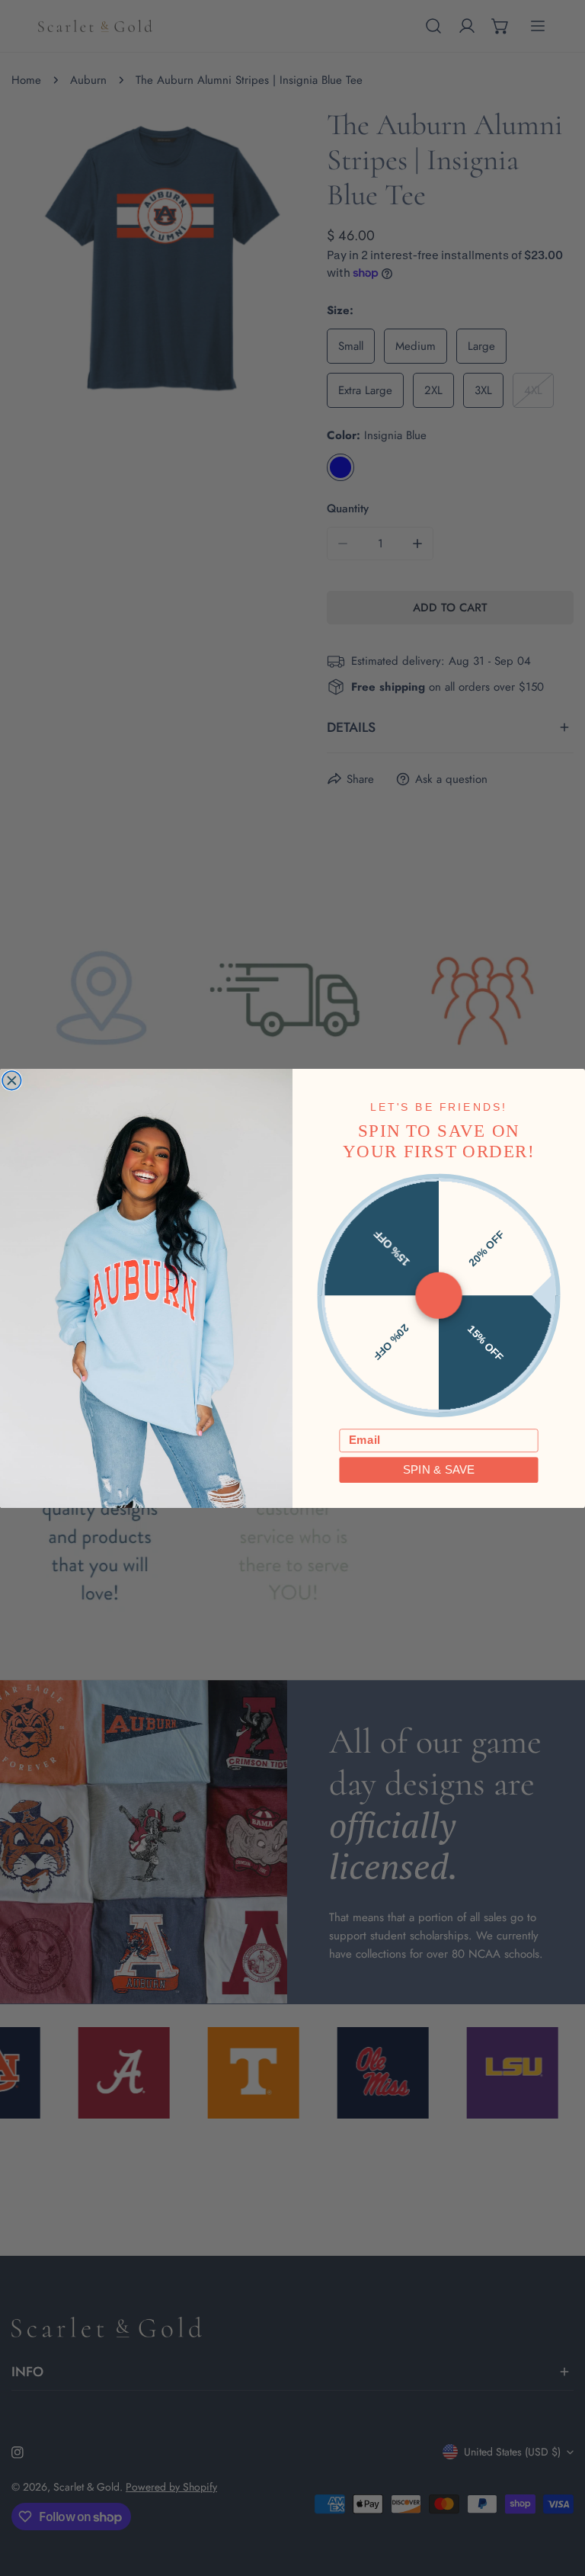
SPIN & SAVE (439, 1469)
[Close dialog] (12, 1081)
